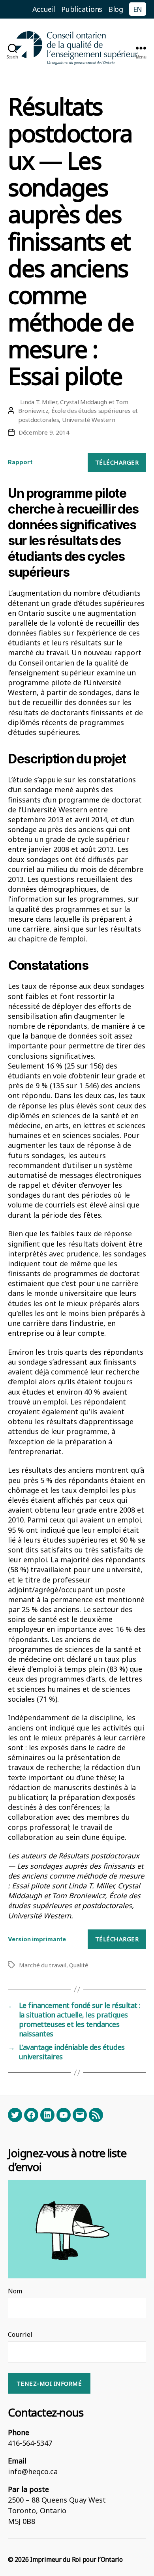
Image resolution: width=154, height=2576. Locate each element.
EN (138, 9)
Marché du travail (43, 1965)
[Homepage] (77, 48)
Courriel (20, 2334)
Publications (82, 9)
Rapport (20, 462)
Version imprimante (37, 1939)
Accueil (44, 9)
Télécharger (117, 462)
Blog (116, 9)
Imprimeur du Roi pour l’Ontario (76, 2559)
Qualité (79, 1965)
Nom (15, 2291)
